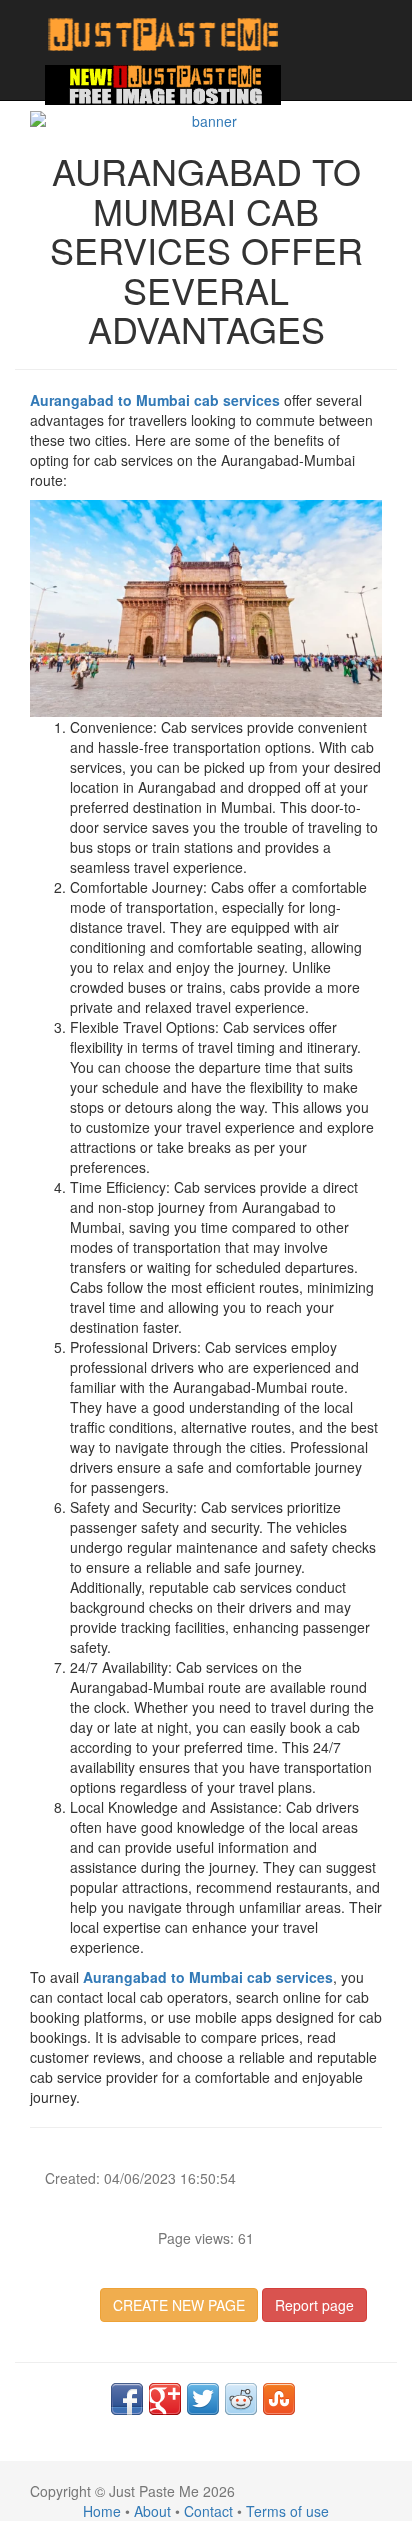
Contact (208, 2511)
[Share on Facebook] (127, 2399)
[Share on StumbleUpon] (279, 2399)
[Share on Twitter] (203, 2399)
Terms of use (287, 2511)
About (152, 2511)
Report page (314, 2305)
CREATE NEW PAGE (179, 2305)
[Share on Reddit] (241, 2399)
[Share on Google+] (165, 2399)
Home (102, 2511)
